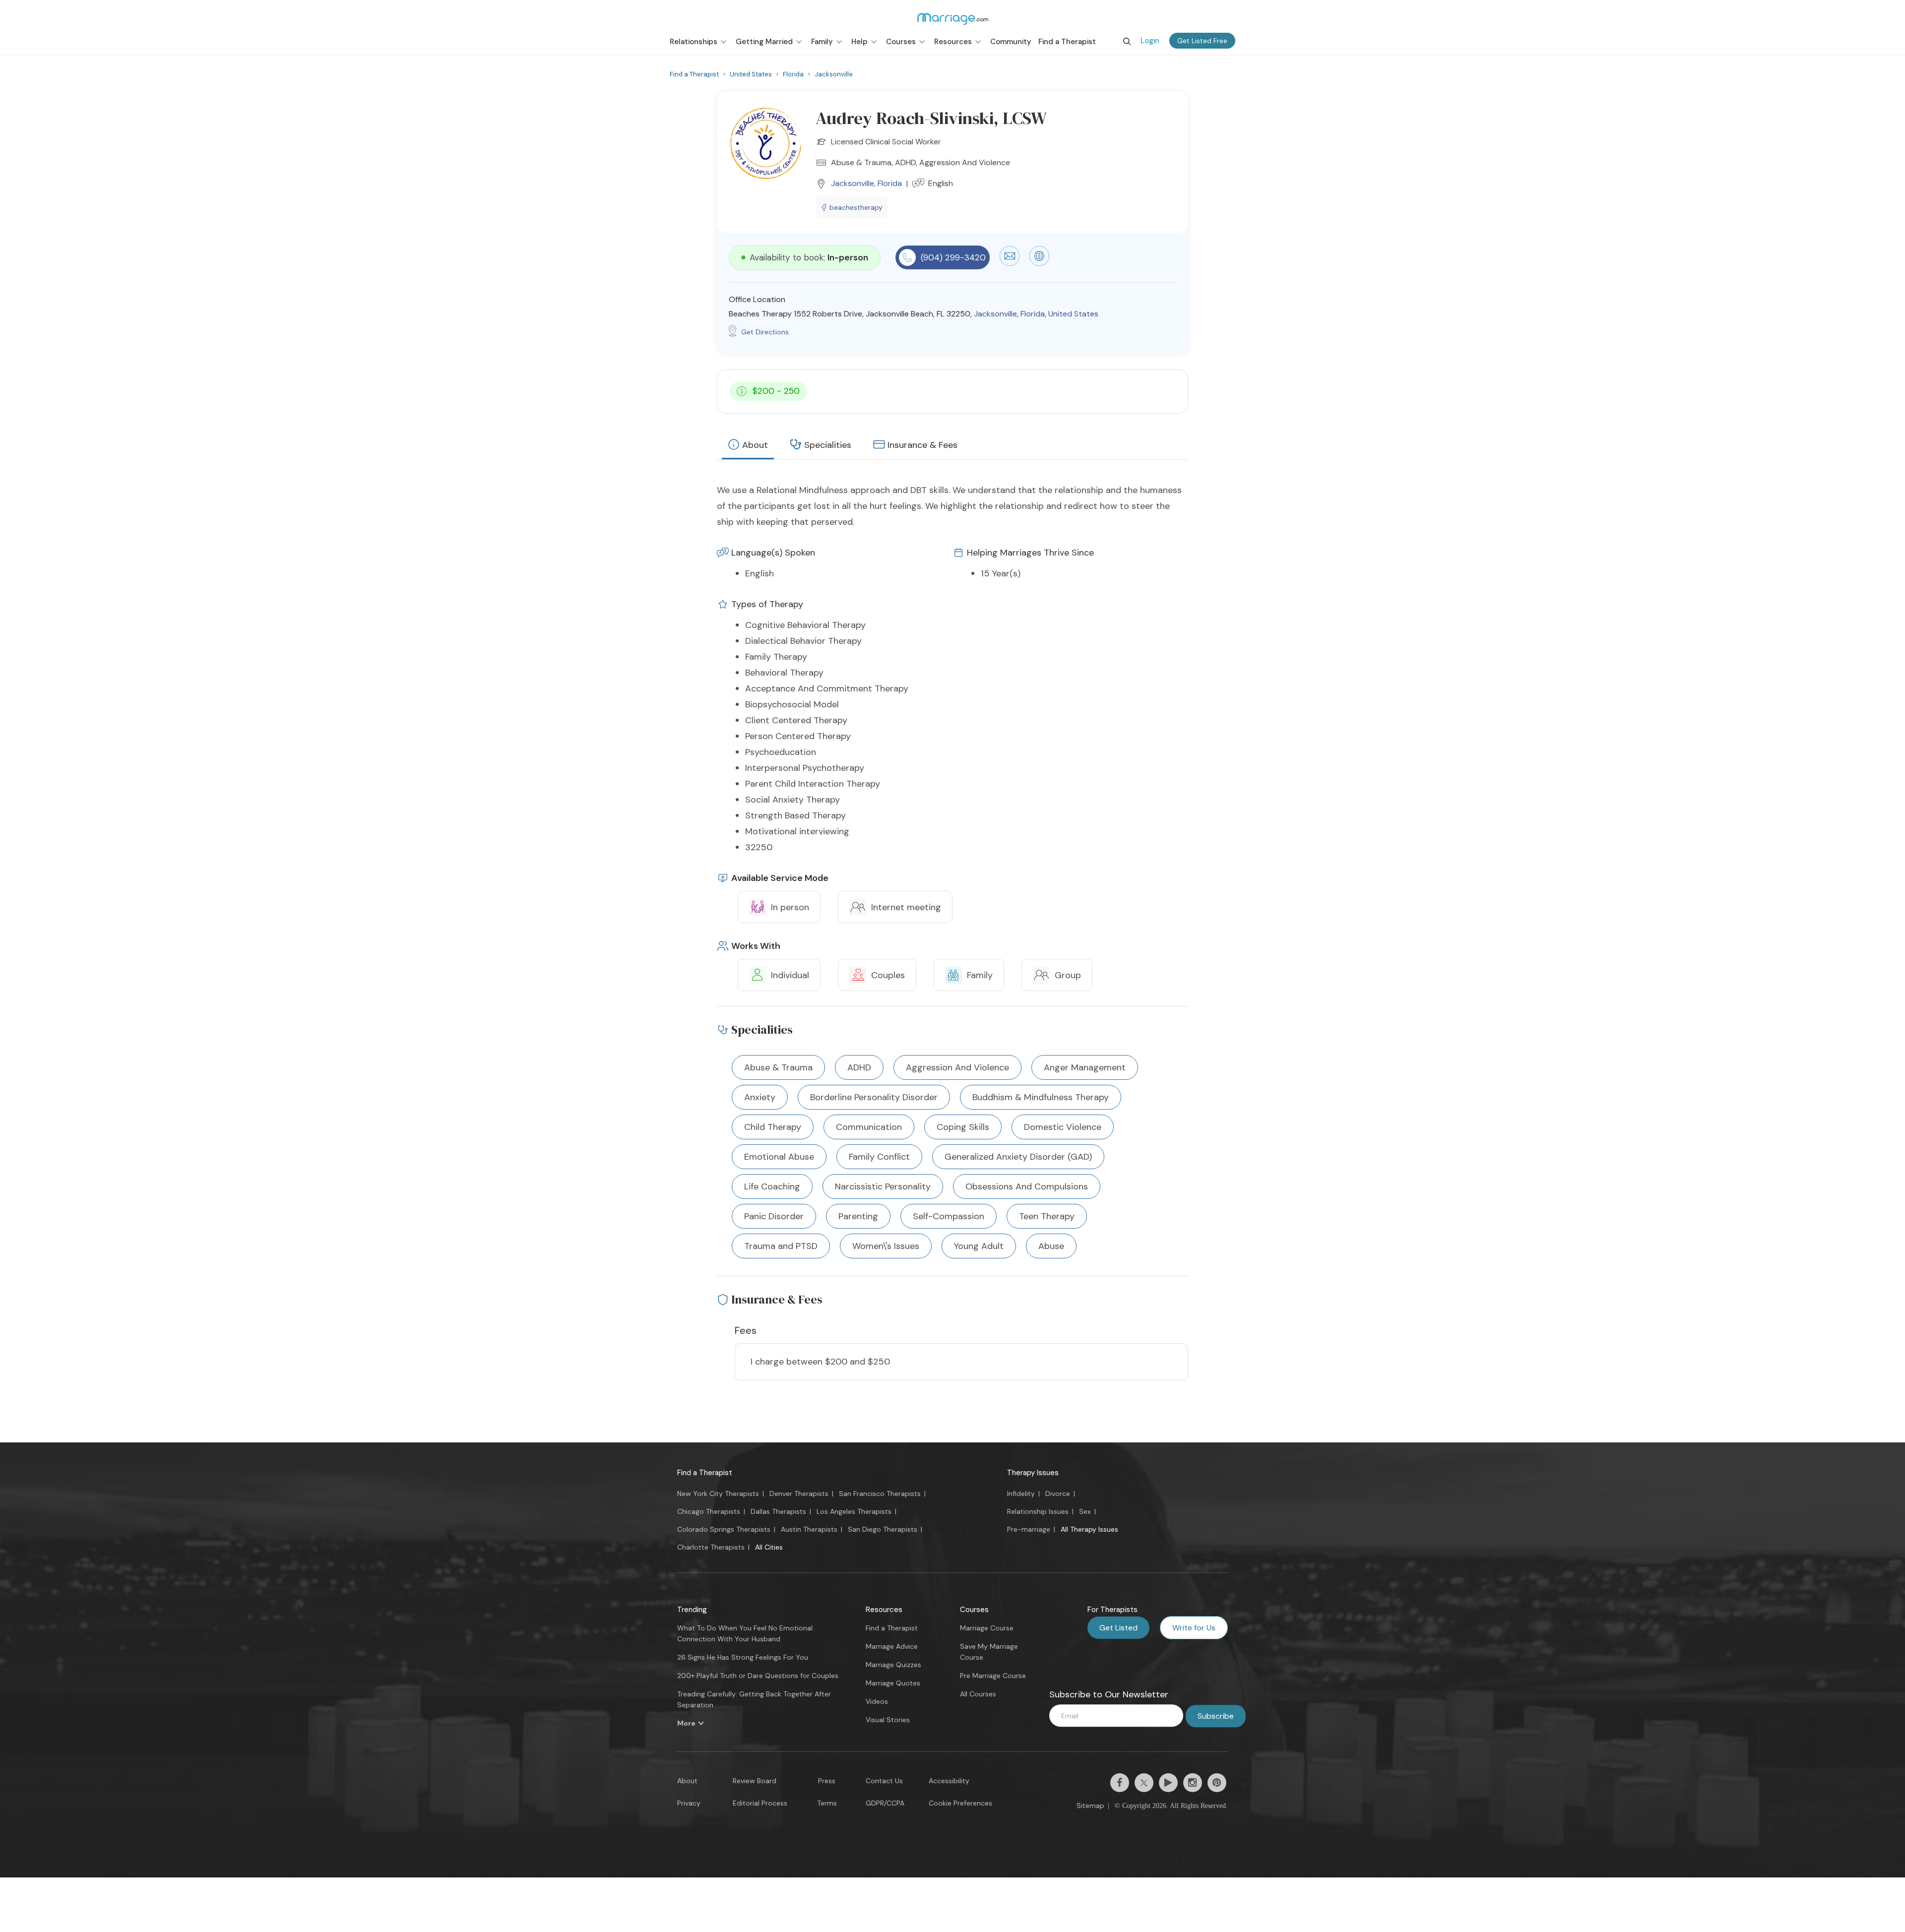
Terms (827, 1803)
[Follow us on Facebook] (1120, 1783)
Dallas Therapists (778, 1511)
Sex (1085, 1511)
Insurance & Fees (922, 445)
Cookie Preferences (960, 1803)
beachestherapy (856, 207)
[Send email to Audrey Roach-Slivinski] (1010, 263)
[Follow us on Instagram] (1193, 1783)
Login (1150, 41)
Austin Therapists (809, 1529)
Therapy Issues (1033, 1473)
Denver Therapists (799, 1494)
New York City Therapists (718, 1494)
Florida (890, 183)
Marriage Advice (892, 1646)
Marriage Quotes (893, 1683)
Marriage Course (987, 1628)
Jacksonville (853, 183)
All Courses (978, 1694)
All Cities (769, 1547)
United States (1073, 314)
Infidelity (1021, 1494)
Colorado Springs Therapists (724, 1529)
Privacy (689, 1803)
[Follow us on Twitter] (1144, 1783)
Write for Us (1194, 1628)
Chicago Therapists (709, 1511)
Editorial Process (760, 1803)
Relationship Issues (1038, 1511)
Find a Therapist (705, 1473)
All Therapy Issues (1089, 1529)
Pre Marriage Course (993, 1676)
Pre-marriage (1029, 1529)
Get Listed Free (1202, 41)
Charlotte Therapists (711, 1547)
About (755, 445)
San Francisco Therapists (880, 1494)
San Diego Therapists (883, 1529)
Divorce (1058, 1494)
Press (827, 1781)
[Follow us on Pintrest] (1217, 1783)
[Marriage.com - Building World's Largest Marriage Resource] (952, 19)
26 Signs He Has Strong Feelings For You (743, 1657)
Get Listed (1118, 1628)
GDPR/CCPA (885, 1803)
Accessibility (949, 1781)
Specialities (828, 445)
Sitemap (1090, 1806)
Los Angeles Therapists (854, 1511)
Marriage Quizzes (893, 1665)
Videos (877, 1701)
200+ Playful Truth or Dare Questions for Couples (758, 1676)
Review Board (755, 1781)
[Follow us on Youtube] (1168, 1783)
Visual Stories (888, 1720)
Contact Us (884, 1781)
